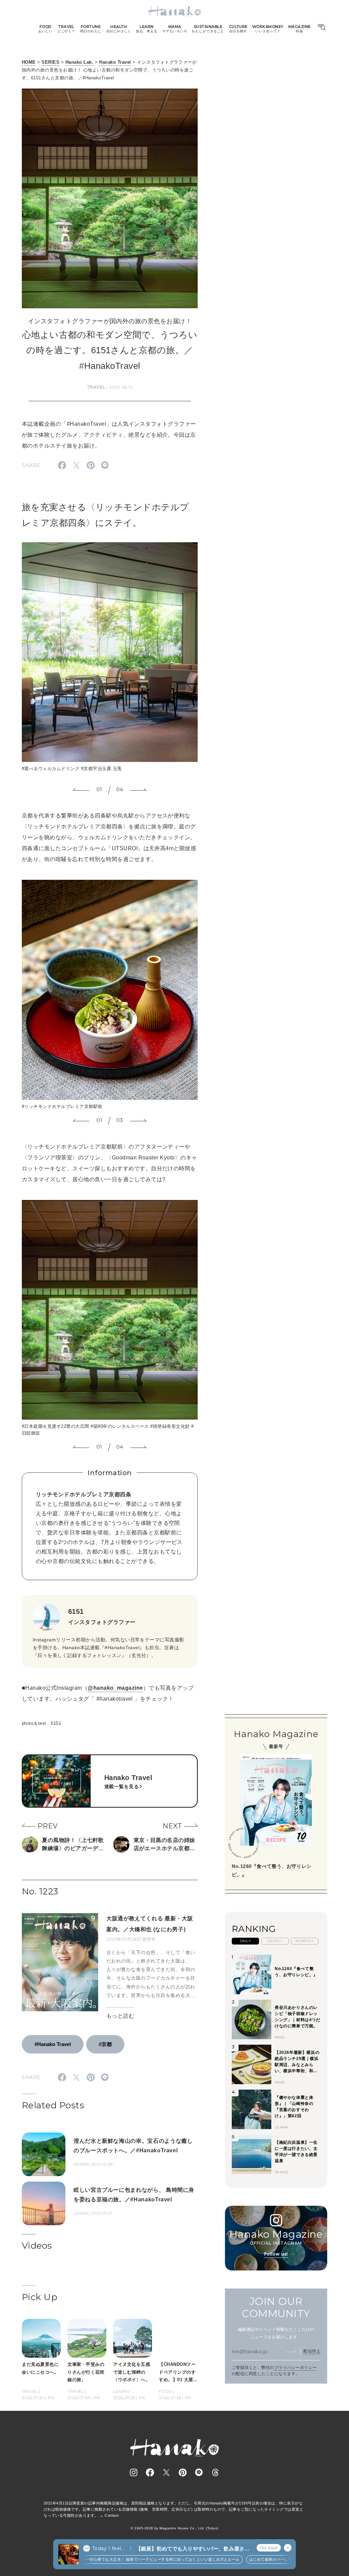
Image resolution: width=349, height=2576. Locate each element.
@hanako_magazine (115, 1688)
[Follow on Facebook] (150, 2472)
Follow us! (276, 2254)
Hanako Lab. (79, 62)
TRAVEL (96, 387)
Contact (112, 2515)
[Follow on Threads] (215, 2472)
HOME (29, 62)
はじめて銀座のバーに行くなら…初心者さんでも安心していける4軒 (275, 2559)
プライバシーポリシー (296, 2368)
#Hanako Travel (53, 2044)
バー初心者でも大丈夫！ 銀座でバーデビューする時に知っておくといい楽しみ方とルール (126, 2559)
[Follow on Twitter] (166, 2472)
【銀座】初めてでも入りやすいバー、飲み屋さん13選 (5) (193, 2549)
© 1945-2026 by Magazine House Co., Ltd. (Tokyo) (174, 2528)
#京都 (105, 2044)
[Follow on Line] (199, 2472)
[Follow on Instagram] (134, 2472)
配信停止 (312, 2351)
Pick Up (40, 2297)
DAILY (245, 1941)
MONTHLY (305, 1941)
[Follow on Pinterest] (183, 2472)
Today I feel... (108, 2548)
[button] (81, 790)
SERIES (50, 62)
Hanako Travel (115, 62)
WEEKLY (275, 1941)
